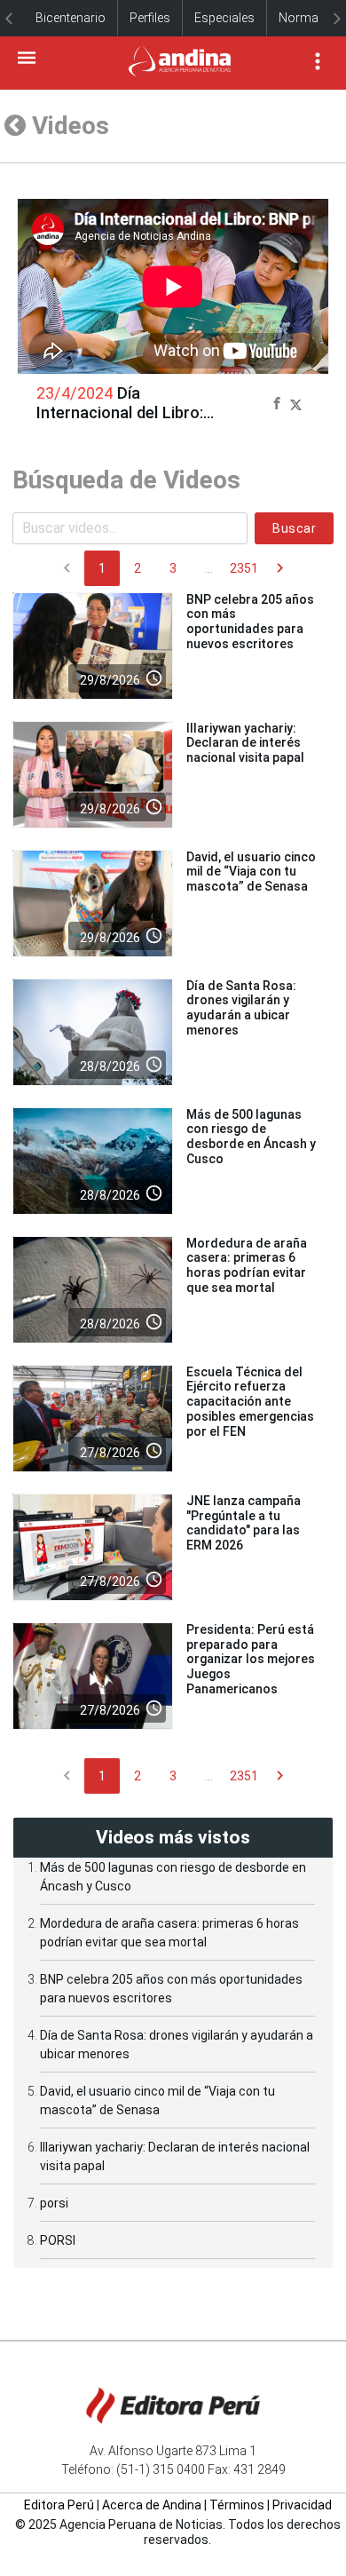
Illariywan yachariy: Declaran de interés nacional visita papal (245, 743)
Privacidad (302, 2505)
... (209, 568)
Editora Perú (59, 2505)
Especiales (224, 18)
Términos (237, 2505)
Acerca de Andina (152, 2505)
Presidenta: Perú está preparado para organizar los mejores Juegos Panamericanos (251, 1659)
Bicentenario (71, 18)
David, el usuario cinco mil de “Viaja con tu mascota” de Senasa (251, 872)
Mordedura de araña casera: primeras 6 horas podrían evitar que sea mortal (247, 1265)
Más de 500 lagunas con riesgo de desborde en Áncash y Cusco (251, 1137)
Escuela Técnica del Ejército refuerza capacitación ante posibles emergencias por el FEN (250, 1402)
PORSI (58, 2240)
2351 (244, 568)
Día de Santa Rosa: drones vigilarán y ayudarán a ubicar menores (241, 1008)
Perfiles (150, 18)
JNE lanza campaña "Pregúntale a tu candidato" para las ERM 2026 (244, 1523)
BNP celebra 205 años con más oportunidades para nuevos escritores (250, 622)
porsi (54, 2203)
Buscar (294, 528)
